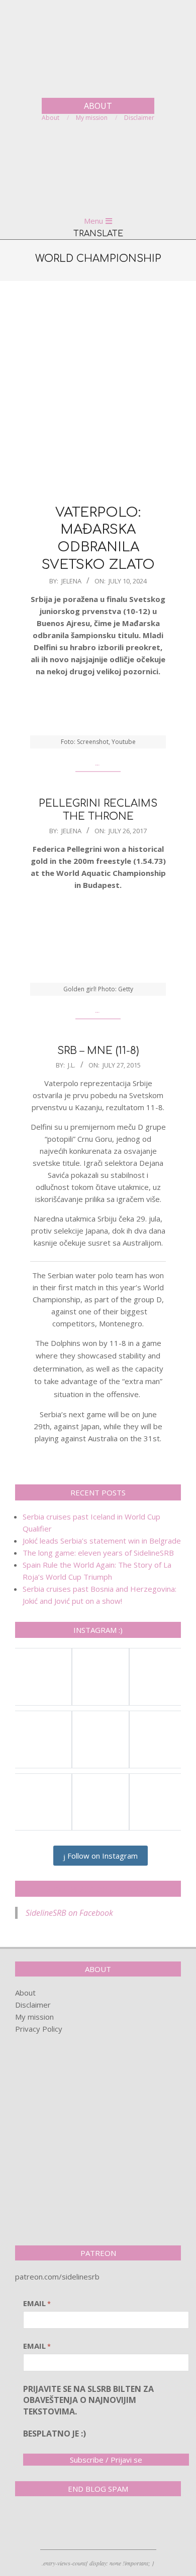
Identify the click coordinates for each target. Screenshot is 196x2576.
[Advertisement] (98, 391)
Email (37, 2303)
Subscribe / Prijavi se (106, 2460)
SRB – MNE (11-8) (98, 1051)
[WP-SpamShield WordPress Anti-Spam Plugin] (50, 2525)
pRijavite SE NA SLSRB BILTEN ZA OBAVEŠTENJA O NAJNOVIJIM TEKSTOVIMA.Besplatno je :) (88, 2411)
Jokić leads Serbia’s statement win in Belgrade (102, 1541)
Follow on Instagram (102, 1856)
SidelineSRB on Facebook (98, 1889)
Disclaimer (33, 2005)
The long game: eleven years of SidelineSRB (98, 1553)
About (25, 1993)
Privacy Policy (39, 2029)
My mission (34, 2017)
